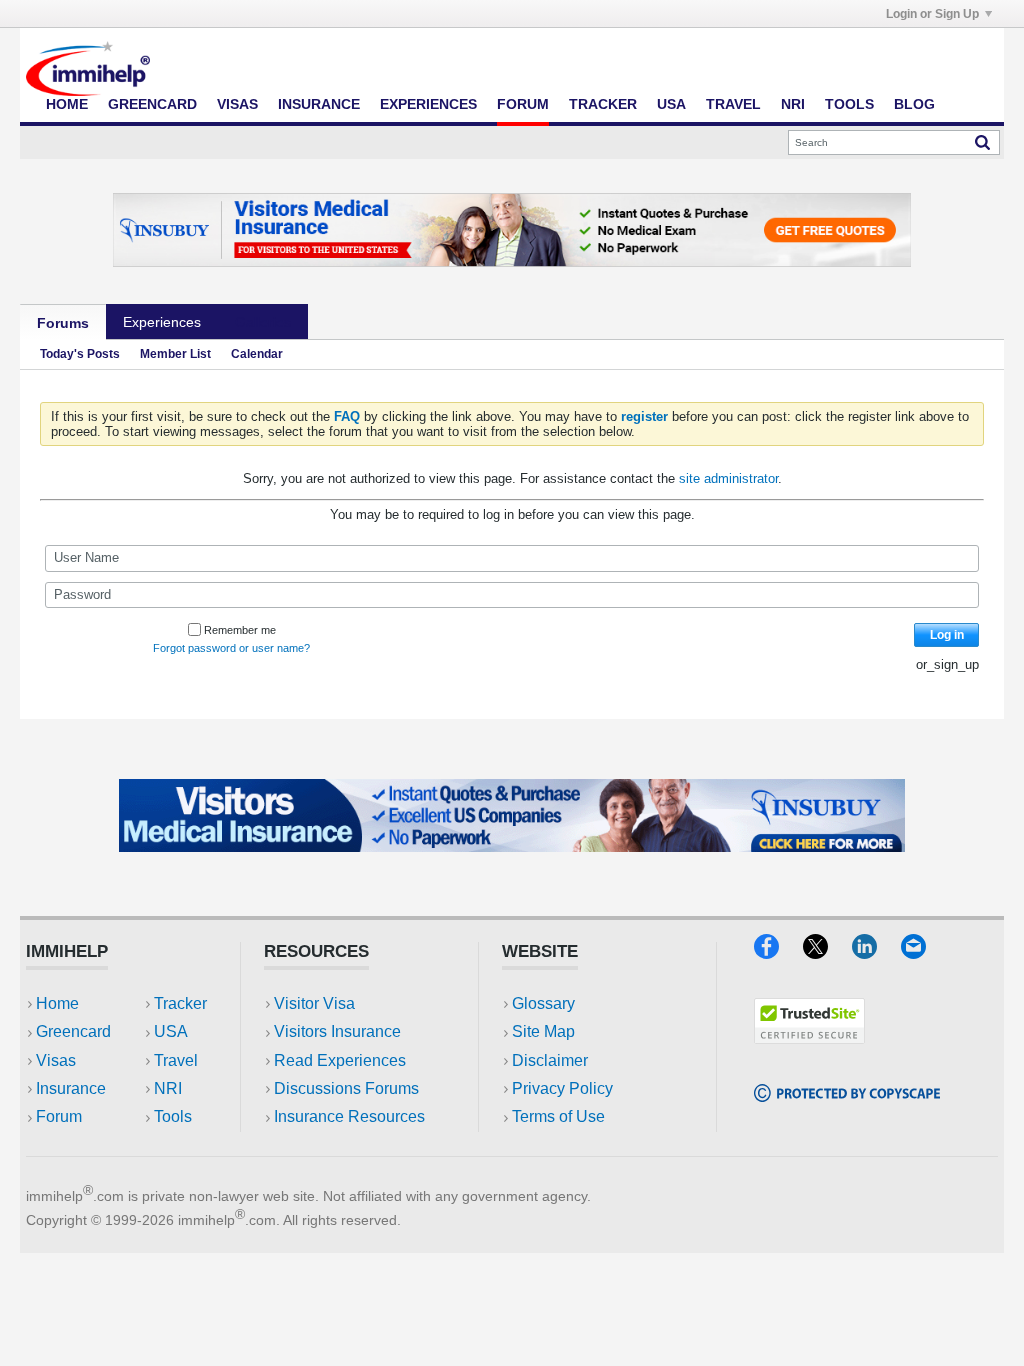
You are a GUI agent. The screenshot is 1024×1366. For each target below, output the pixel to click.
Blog (914, 104)
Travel (733, 104)
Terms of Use (558, 1116)
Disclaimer (550, 1060)
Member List (175, 354)
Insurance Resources (349, 1116)
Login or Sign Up (932, 14)
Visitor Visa (314, 1003)
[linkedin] (876, 952)
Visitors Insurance (337, 1031)
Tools (849, 104)
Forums (63, 323)
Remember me (240, 630)
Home (67, 104)
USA (671, 104)
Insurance (319, 104)
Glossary (543, 1003)
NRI (793, 104)
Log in (947, 635)
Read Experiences (340, 1060)
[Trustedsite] (809, 1037)
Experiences (428, 104)
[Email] (923, 952)
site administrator (728, 478)
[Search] (982, 142)
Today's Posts (80, 354)
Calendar (257, 354)
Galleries (263, 322)
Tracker (603, 104)
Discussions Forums (346, 1088)
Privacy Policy (562, 1088)
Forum (523, 104)
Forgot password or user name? (231, 648)
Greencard (152, 104)
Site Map (543, 1031)
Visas (237, 104)
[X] (827, 952)
